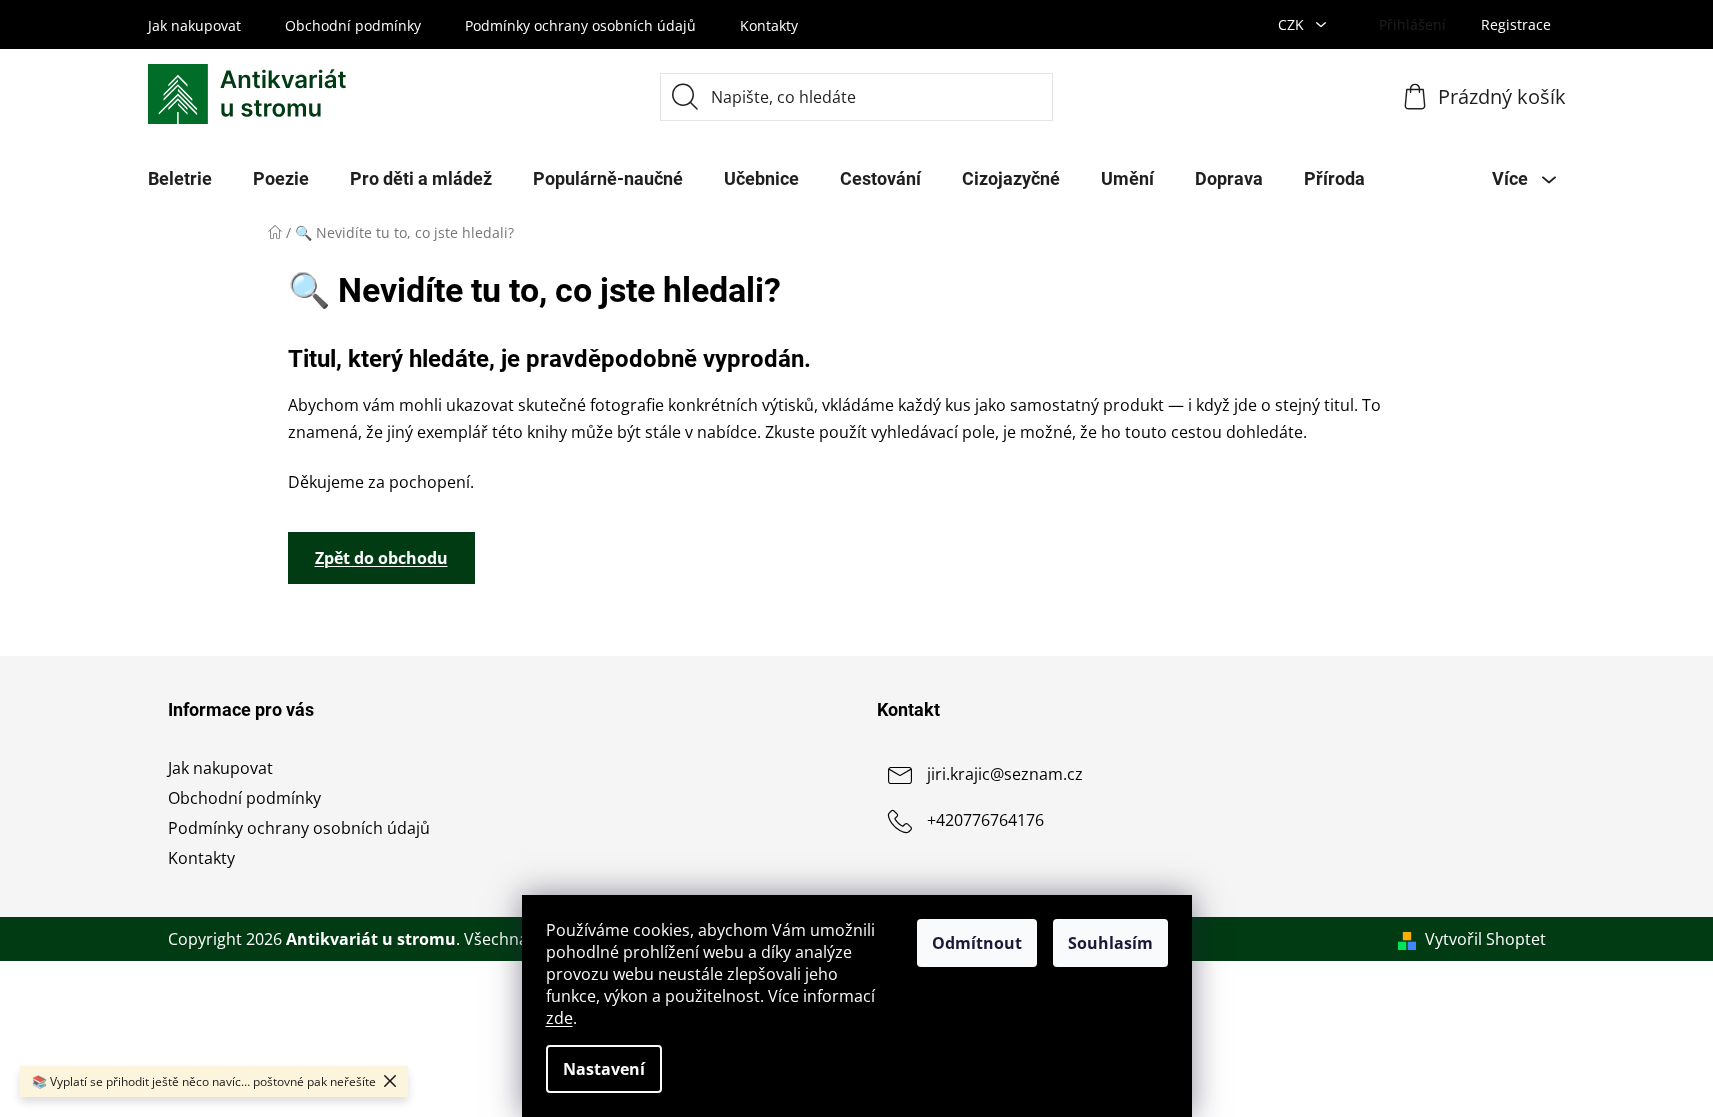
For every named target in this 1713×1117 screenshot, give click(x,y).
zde (559, 1018)
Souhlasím (1110, 943)
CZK (1293, 24)
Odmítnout (977, 943)
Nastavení (604, 1069)
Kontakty (769, 25)
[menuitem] (180, 179)
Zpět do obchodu (381, 558)
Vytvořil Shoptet (1485, 939)
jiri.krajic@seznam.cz (1005, 774)
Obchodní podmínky (353, 25)
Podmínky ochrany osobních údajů (580, 25)
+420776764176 (985, 820)
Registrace (1516, 24)
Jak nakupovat (194, 25)
